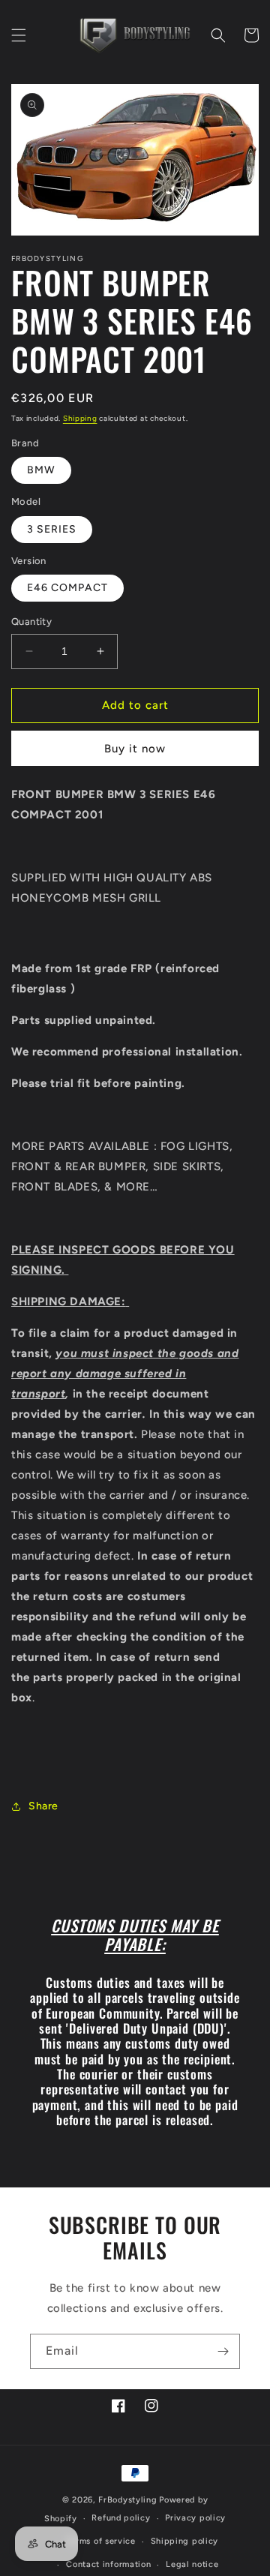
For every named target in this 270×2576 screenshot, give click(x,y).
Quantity (31, 621)
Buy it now (135, 749)
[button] (19, 35)
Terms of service (101, 2541)
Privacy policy (195, 2518)
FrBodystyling (127, 2500)
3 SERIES (52, 529)
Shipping (80, 418)
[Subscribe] (223, 2351)
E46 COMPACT (67, 588)
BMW (41, 470)
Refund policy (121, 2518)
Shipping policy (185, 2541)
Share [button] (43, 1806)
